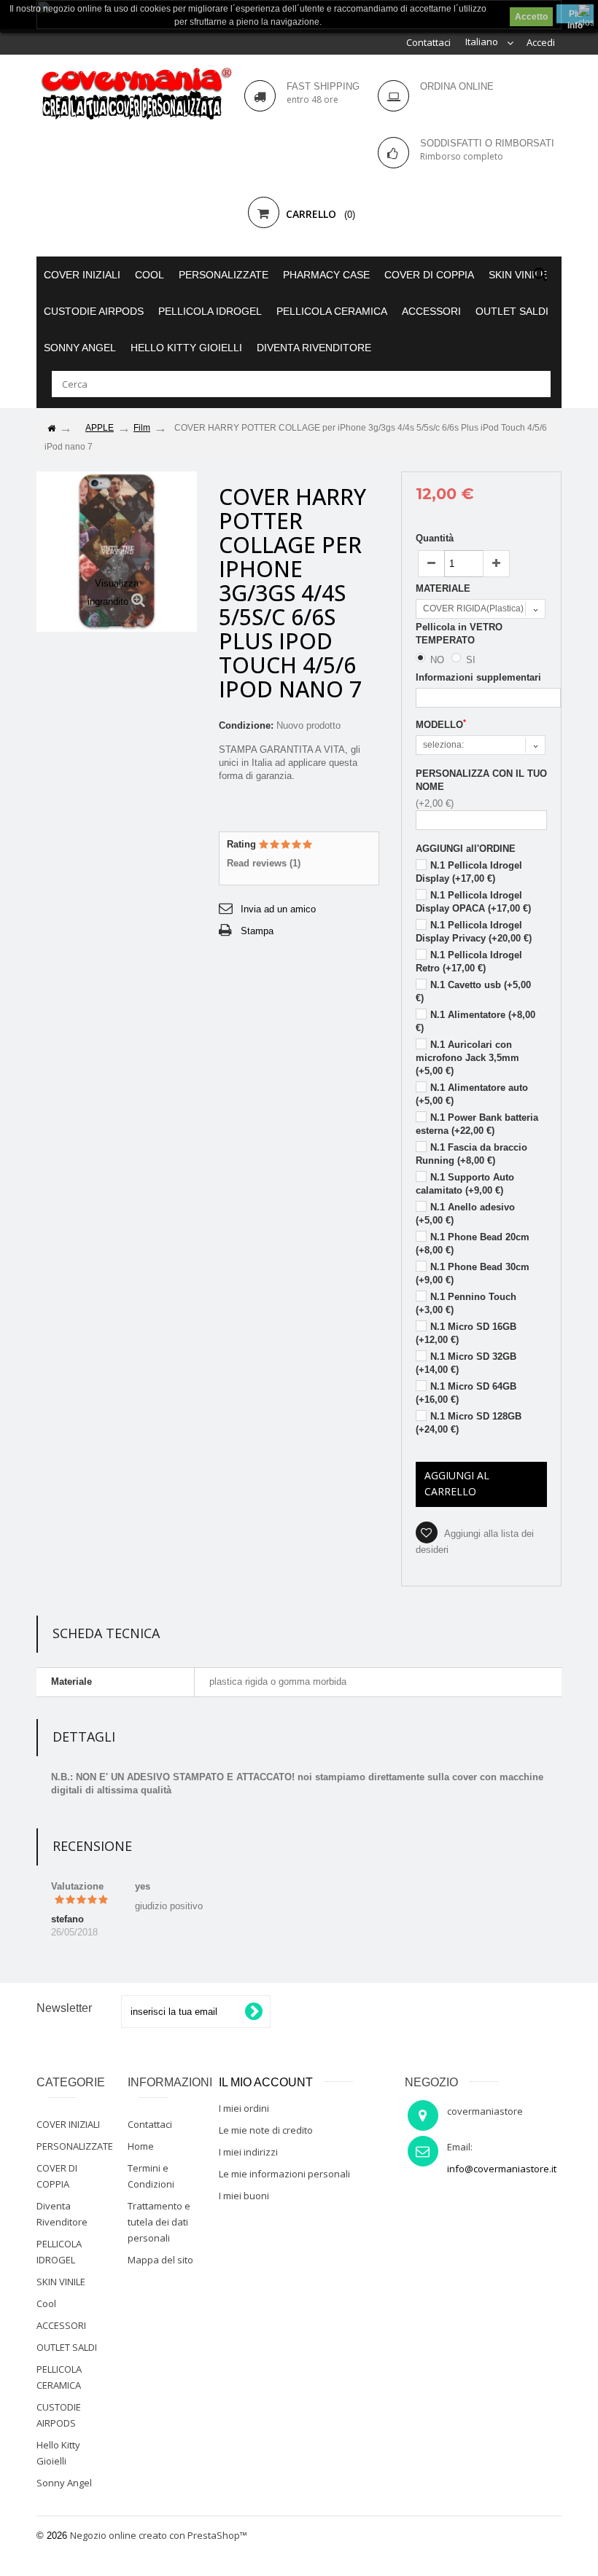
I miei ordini (244, 2108)
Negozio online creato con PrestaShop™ (159, 2535)
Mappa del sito (160, 2260)
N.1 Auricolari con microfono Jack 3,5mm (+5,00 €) (467, 1058)
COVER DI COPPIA (429, 275)
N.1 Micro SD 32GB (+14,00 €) (466, 1363)
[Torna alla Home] (51, 429)
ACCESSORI (431, 311)
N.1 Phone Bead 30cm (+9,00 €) (473, 1273)
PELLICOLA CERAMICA (332, 311)
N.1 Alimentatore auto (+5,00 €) (472, 1094)
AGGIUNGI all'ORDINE (466, 849)
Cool (149, 275)
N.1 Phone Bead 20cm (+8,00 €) (473, 1244)
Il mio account (266, 2082)
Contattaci (428, 42)
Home (141, 2146)
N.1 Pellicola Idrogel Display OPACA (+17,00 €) (473, 902)
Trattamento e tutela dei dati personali (159, 2222)
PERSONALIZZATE (224, 275)
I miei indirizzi (248, 2152)
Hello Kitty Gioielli (186, 348)
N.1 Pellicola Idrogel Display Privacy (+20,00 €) (474, 932)
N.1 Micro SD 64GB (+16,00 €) (466, 1393)
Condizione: (246, 725)
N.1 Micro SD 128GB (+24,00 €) (469, 1423)
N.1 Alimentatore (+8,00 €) (475, 1021)
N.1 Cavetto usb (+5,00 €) (473, 991)
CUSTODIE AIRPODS (94, 311)
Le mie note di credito (266, 2130)
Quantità (435, 538)
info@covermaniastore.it (502, 2169)
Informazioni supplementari (478, 677)
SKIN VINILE (518, 275)
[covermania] (135, 94)
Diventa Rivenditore (314, 348)
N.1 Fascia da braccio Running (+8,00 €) (471, 1154)
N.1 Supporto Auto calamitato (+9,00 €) (465, 1184)
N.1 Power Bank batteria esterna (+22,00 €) (477, 1124)
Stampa (257, 931)
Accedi (541, 42)
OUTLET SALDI (512, 311)
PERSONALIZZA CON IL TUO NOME (481, 780)
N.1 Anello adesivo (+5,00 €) (465, 1214)
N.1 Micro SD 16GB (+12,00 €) (466, 1333)
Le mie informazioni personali (284, 2174)
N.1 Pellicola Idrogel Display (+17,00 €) (469, 872)
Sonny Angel (80, 348)
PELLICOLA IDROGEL (210, 311)
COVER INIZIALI (82, 275)
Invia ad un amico (278, 909)
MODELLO (441, 724)
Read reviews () (264, 863)
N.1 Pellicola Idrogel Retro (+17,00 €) (469, 962)
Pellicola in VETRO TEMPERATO (459, 634)
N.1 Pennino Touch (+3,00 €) (466, 1303)
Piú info (575, 16)
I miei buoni (244, 2196)
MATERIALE (444, 588)
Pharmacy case (326, 275)
